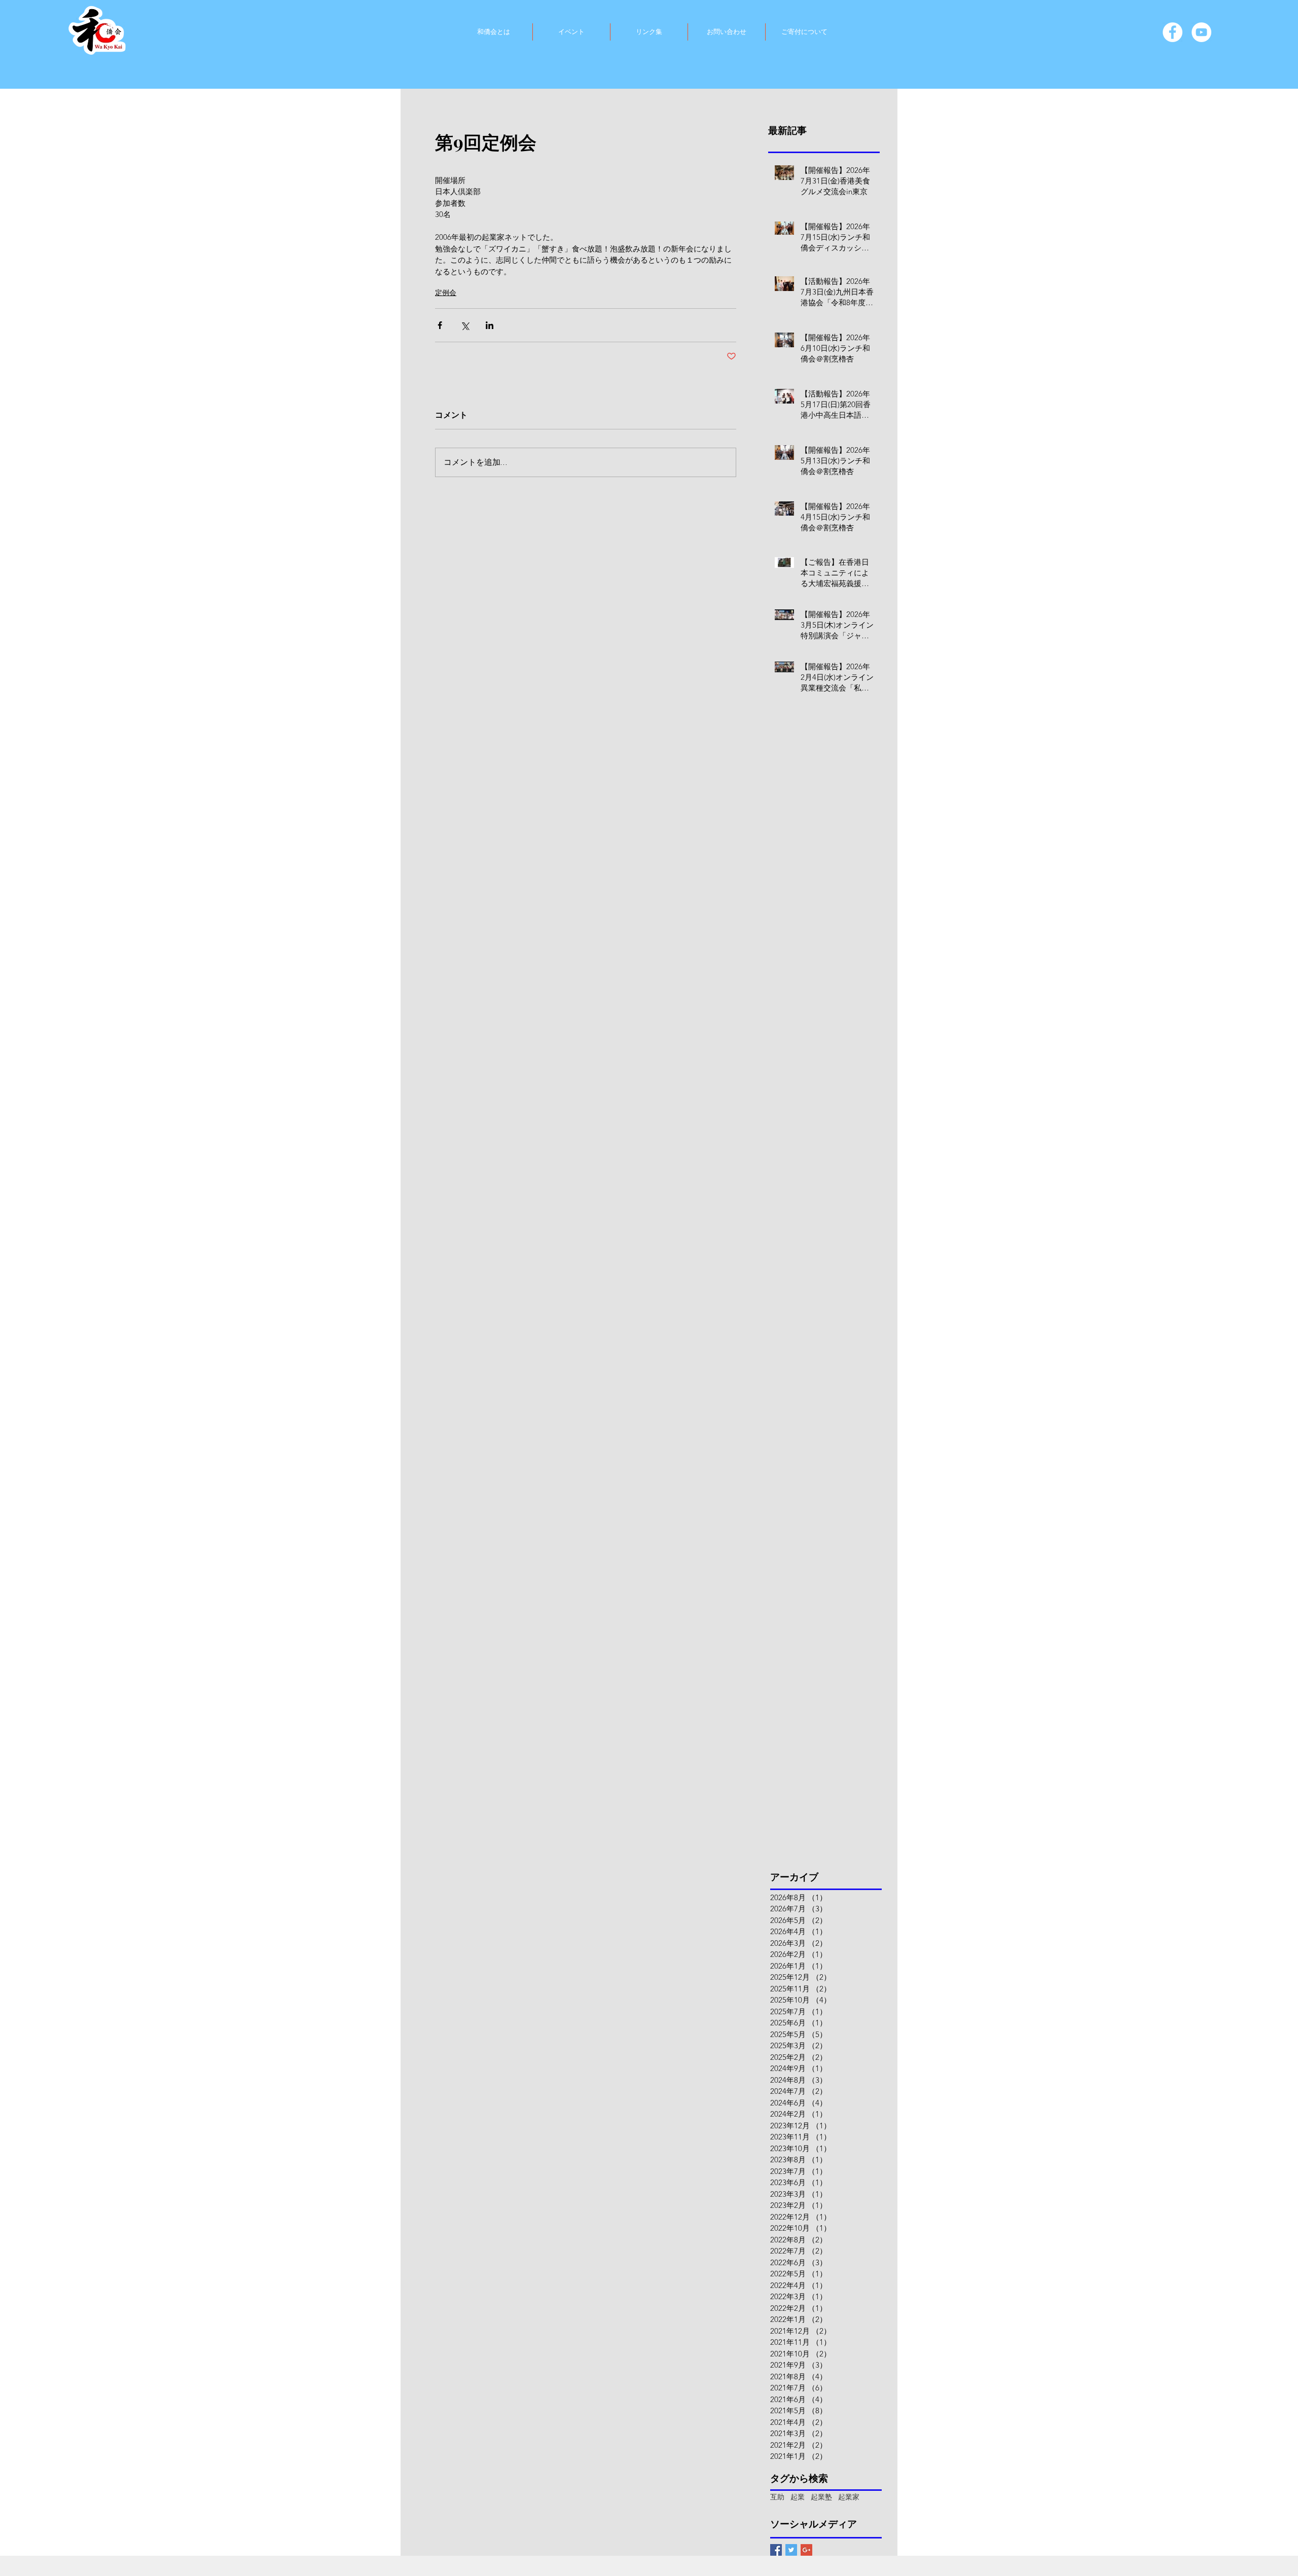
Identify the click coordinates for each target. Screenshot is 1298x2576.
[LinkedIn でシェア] (490, 325)
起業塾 (821, 2497)
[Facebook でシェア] (440, 325)
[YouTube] (1201, 32)
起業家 (849, 2497)
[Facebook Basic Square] (776, 2550)
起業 (798, 2497)
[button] (493, 32)
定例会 (446, 293)
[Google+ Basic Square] (806, 2550)
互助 (777, 2497)
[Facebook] (1173, 32)
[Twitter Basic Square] (791, 2550)
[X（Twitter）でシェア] (465, 325)
